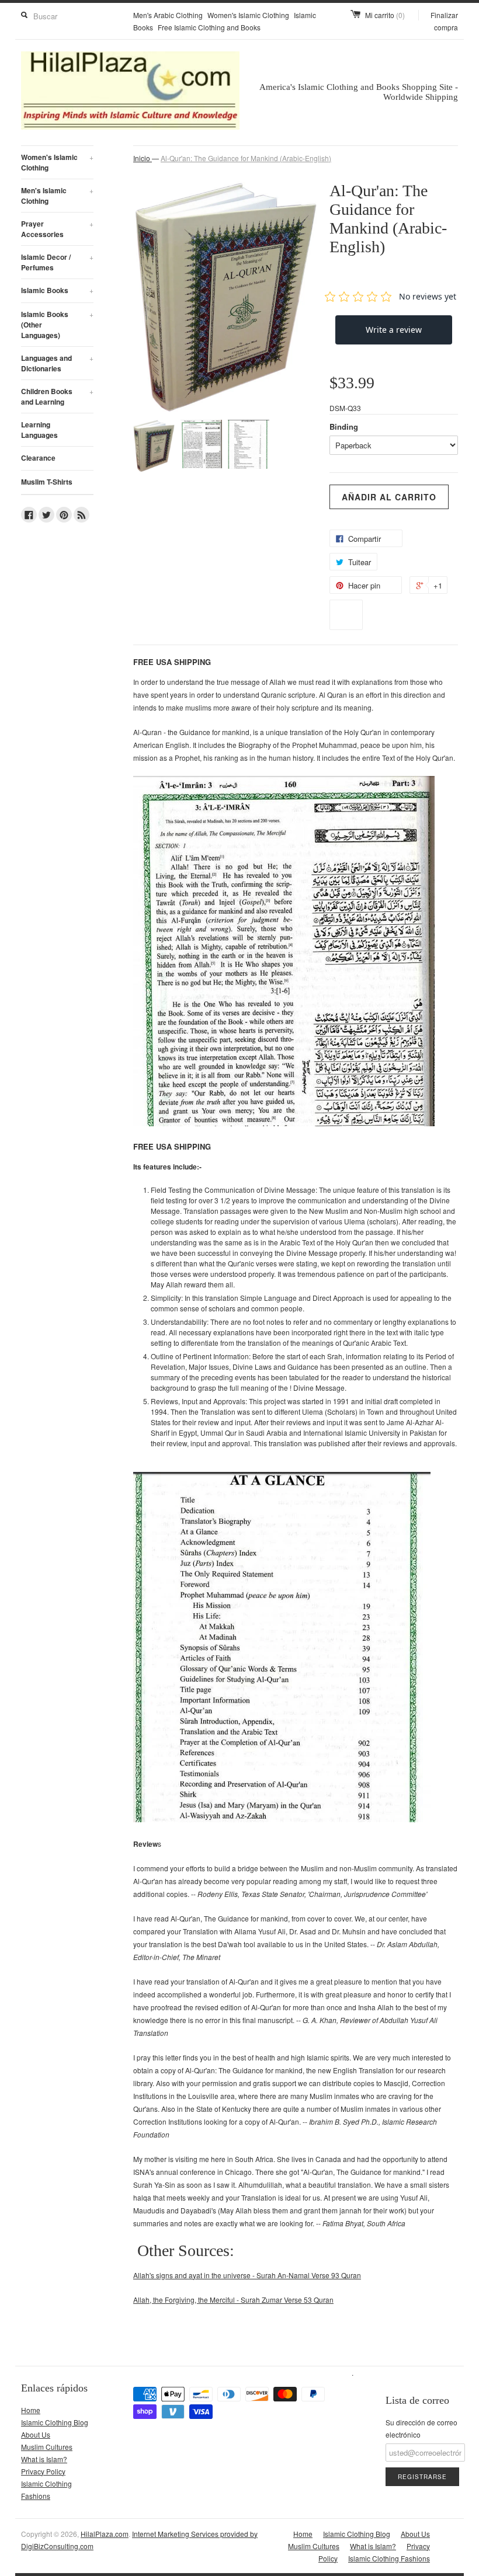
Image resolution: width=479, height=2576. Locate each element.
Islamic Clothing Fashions (389, 2558)
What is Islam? (44, 2459)
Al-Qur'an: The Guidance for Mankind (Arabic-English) (246, 158)
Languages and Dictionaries (57, 363)
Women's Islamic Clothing (248, 15)
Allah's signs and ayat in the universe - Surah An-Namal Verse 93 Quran (247, 2275)
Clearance (38, 458)
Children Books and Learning (57, 396)
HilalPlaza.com (105, 2534)
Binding (344, 427)
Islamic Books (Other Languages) (57, 325)
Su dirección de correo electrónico (421, 2428)
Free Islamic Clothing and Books (209, 27)
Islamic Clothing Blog (55, 2422)
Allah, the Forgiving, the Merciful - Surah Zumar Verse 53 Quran (233, 2300)
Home (31, 2410)
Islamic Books (57, 290)
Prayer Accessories (57, 229)
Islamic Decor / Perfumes (57, 262)
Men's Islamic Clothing (57, 196)
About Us (36, 2434)
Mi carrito (385, 15)
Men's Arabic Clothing (168, 15)
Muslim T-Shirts (47, 482)
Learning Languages (39, 430)
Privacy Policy (43, 2471)
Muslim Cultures (47, 2447)
